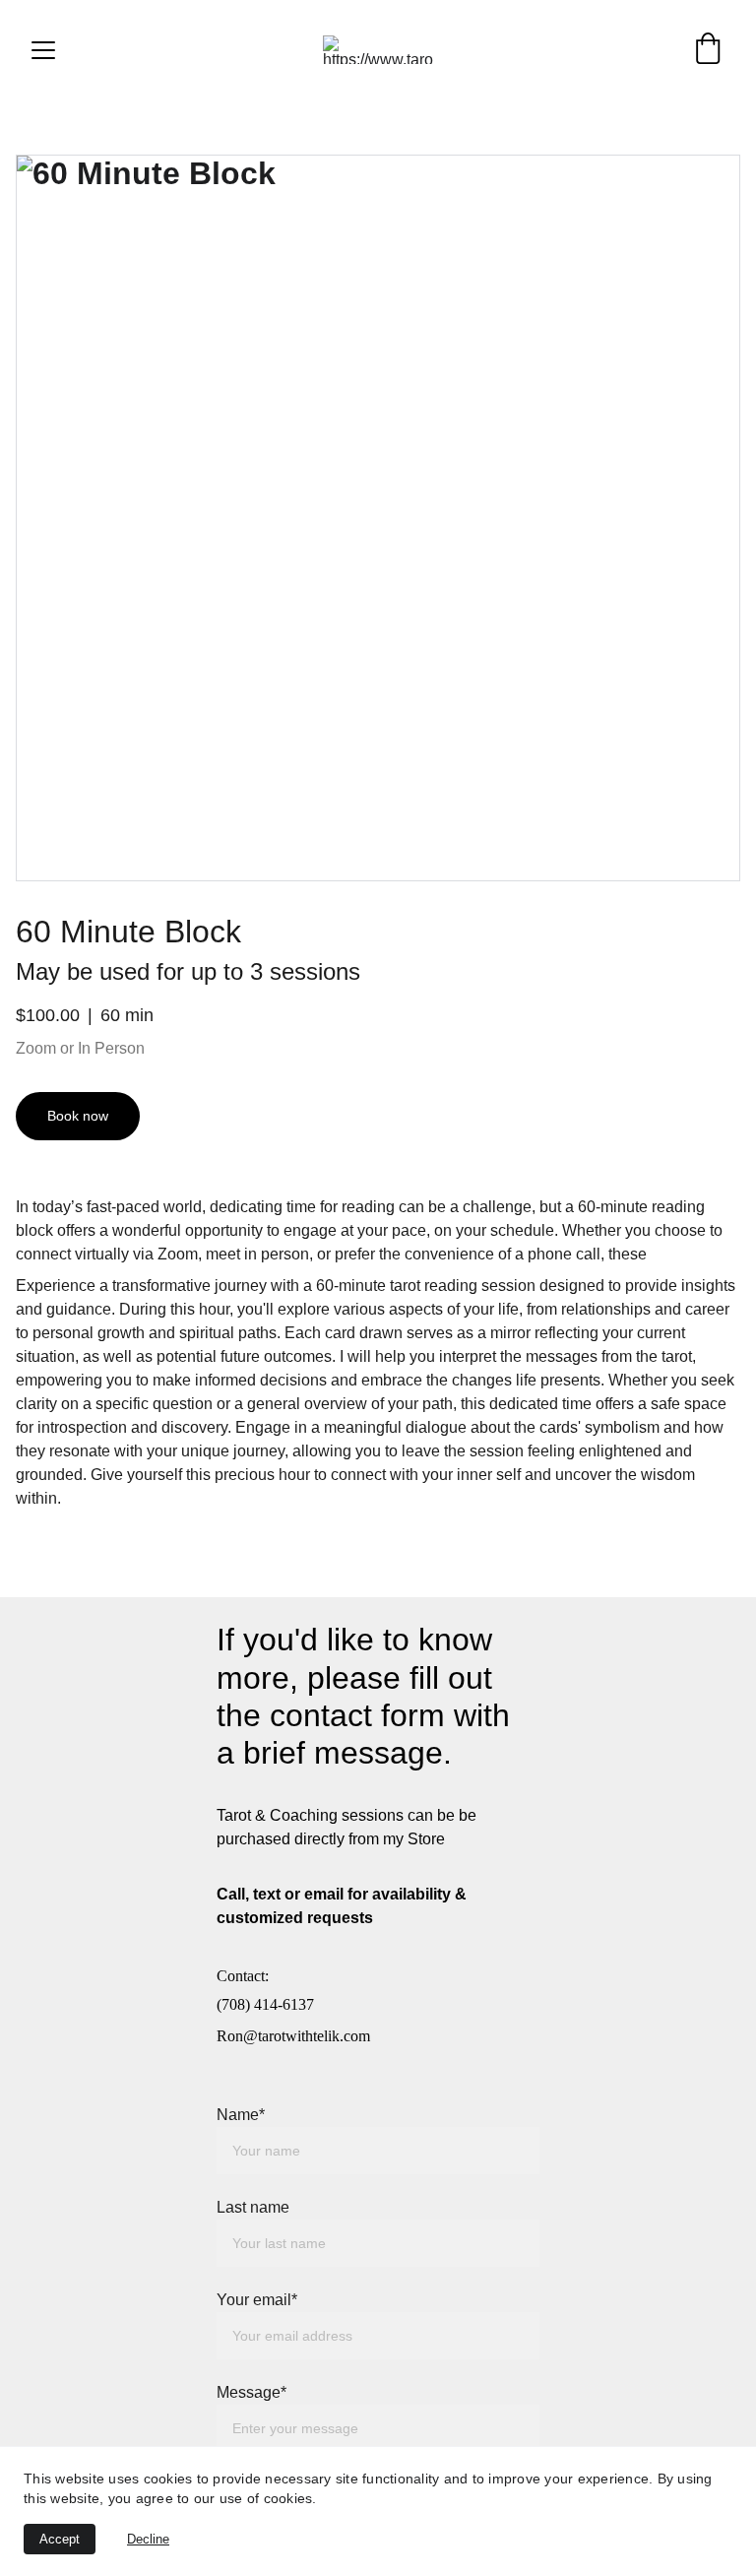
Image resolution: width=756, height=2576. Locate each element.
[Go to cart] (708, 50)
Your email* (257, 2300)
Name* (241, 2115)
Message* (252, 2392)
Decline (148, 2539)
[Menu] (43, 50)
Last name (253, 2207)
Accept (60, 2539)
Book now (78, 1116)
